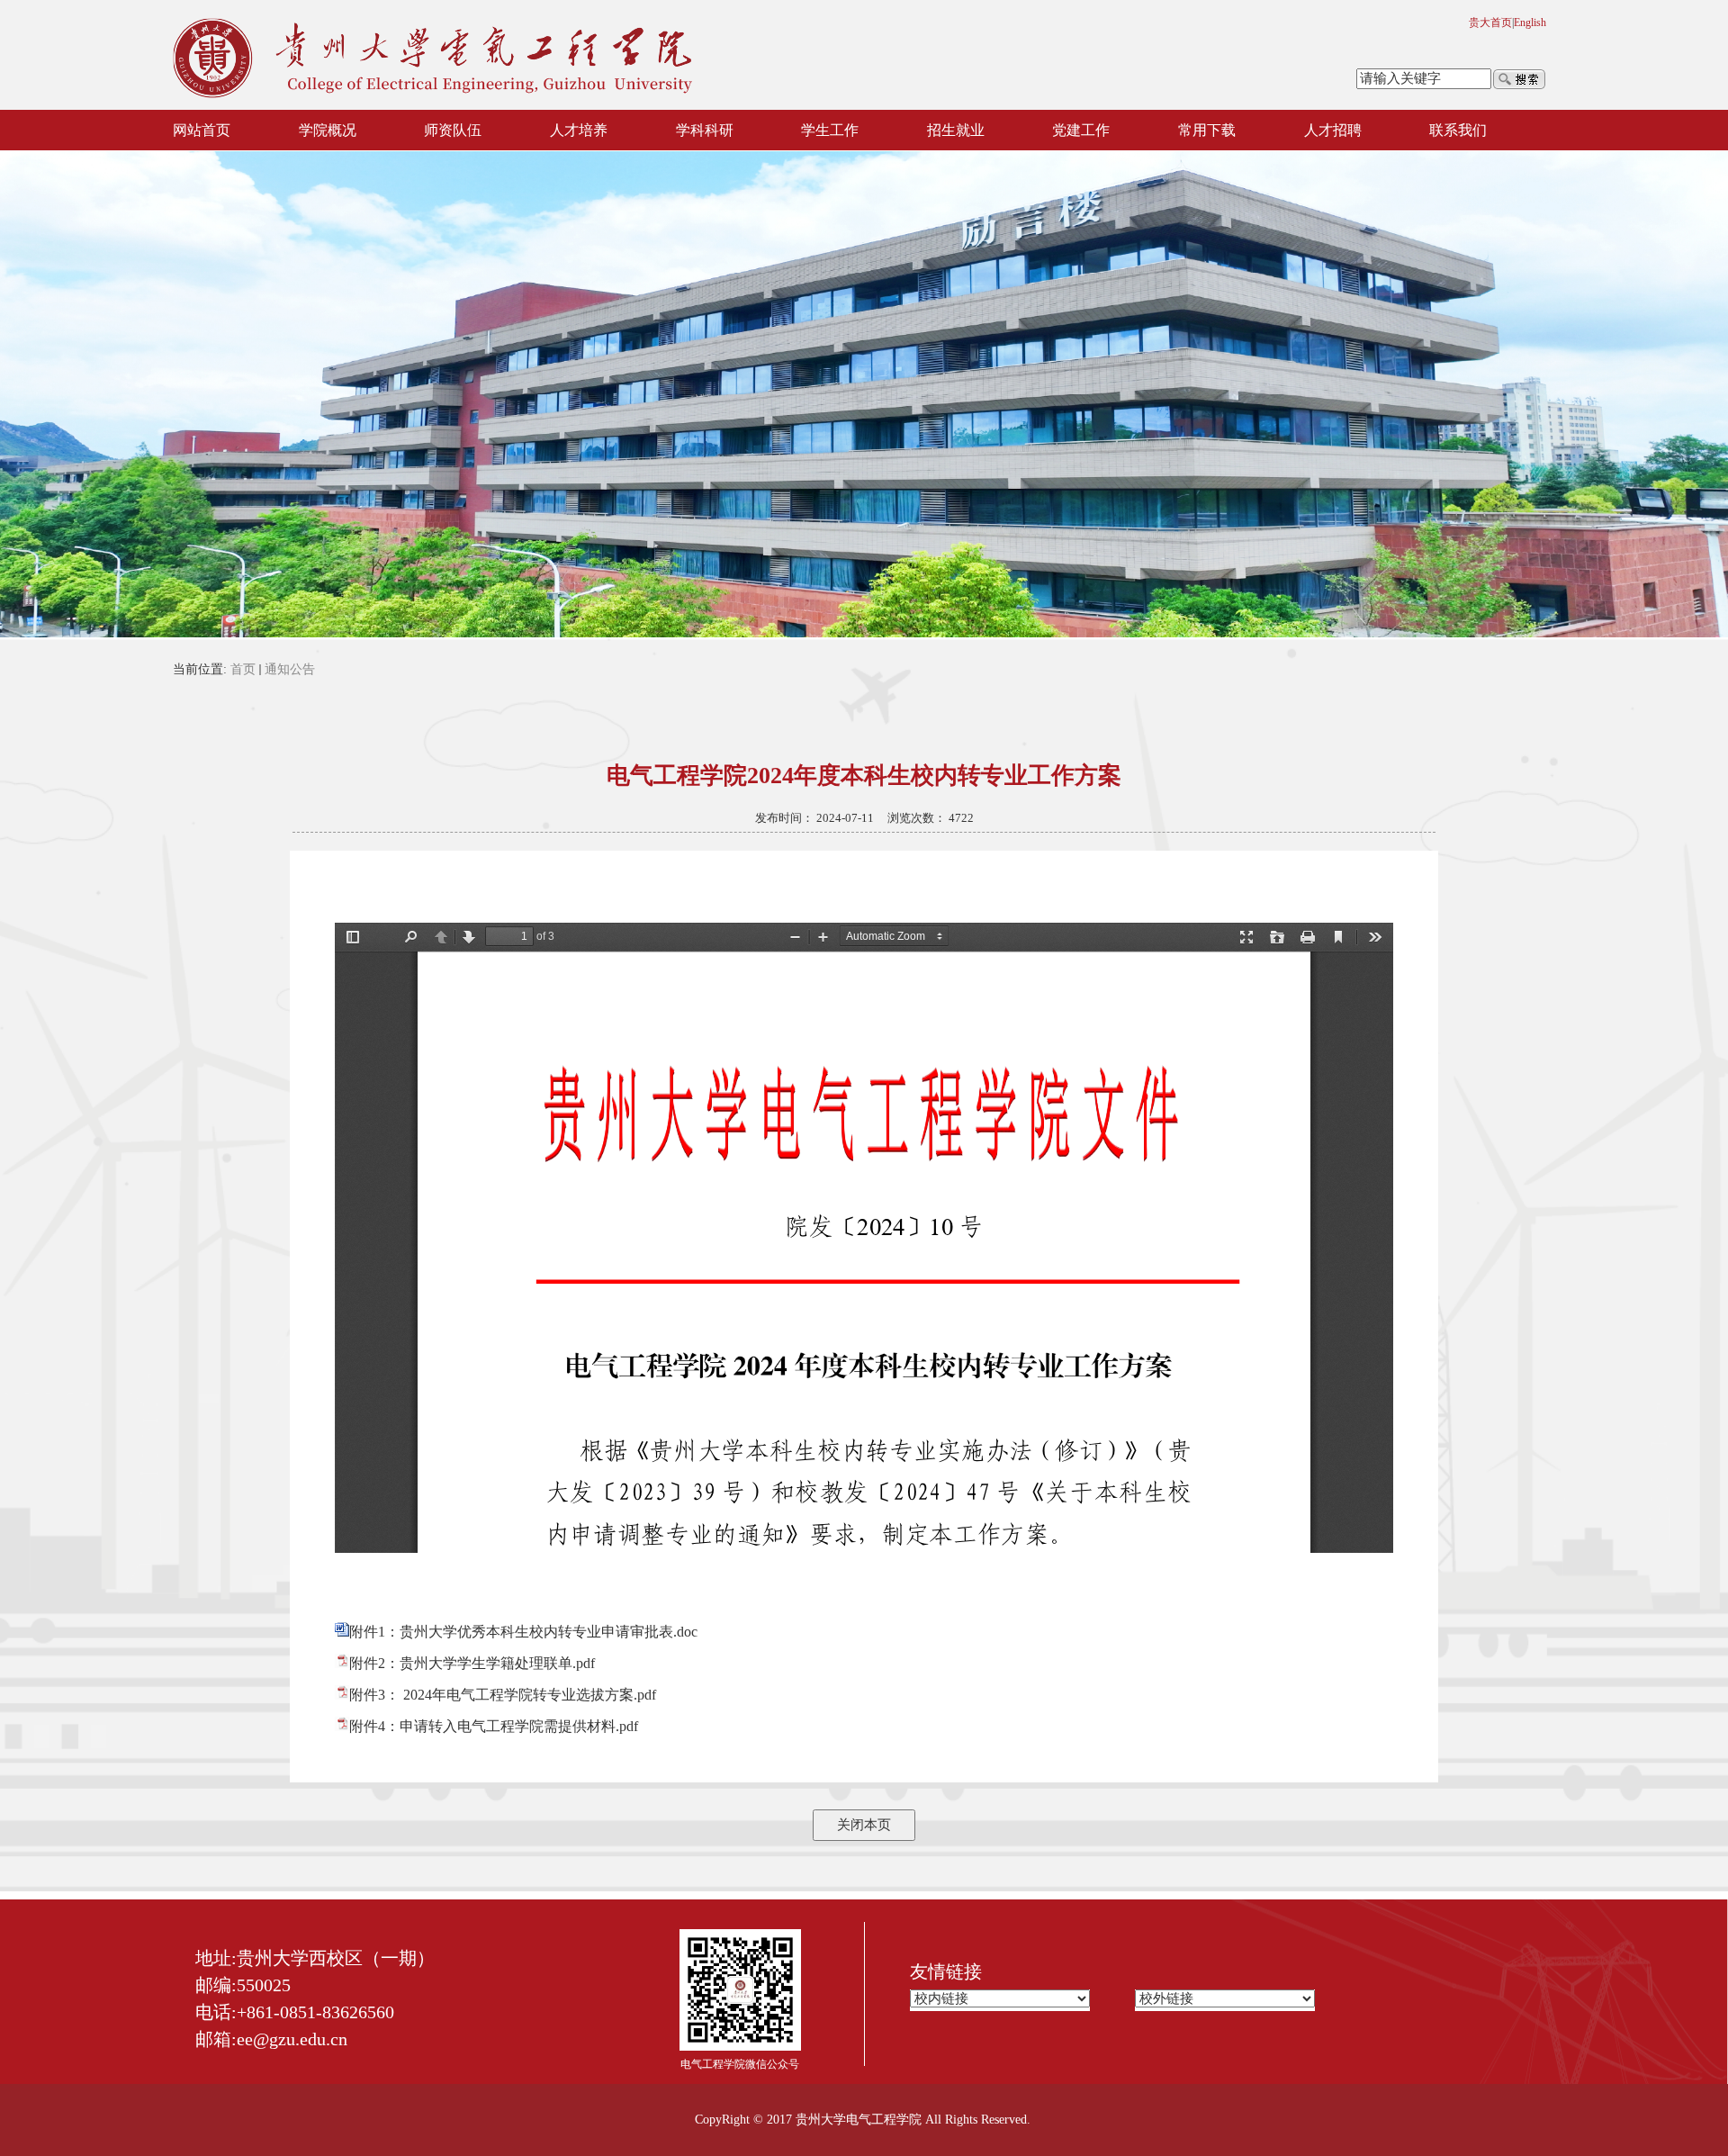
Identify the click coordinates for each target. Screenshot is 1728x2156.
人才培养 (579, 130)
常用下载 (1207, 130)
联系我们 (1458, 130)
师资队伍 (453, 130)
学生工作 (830, 130)
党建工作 (1081, 130)
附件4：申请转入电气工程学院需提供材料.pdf (494, 1726)
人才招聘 (1333, 130)
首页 (243, 669)
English (1530, 23)
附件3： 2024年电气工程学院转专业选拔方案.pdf (503, 1695)
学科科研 (705, 130)
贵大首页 (1490, 23)
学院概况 (328, 130)
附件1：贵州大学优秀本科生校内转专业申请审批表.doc (523, 1632)
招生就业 (956, 130)
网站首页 (202, 130)
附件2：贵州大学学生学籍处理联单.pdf (472, 1663)
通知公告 (290, 669)
